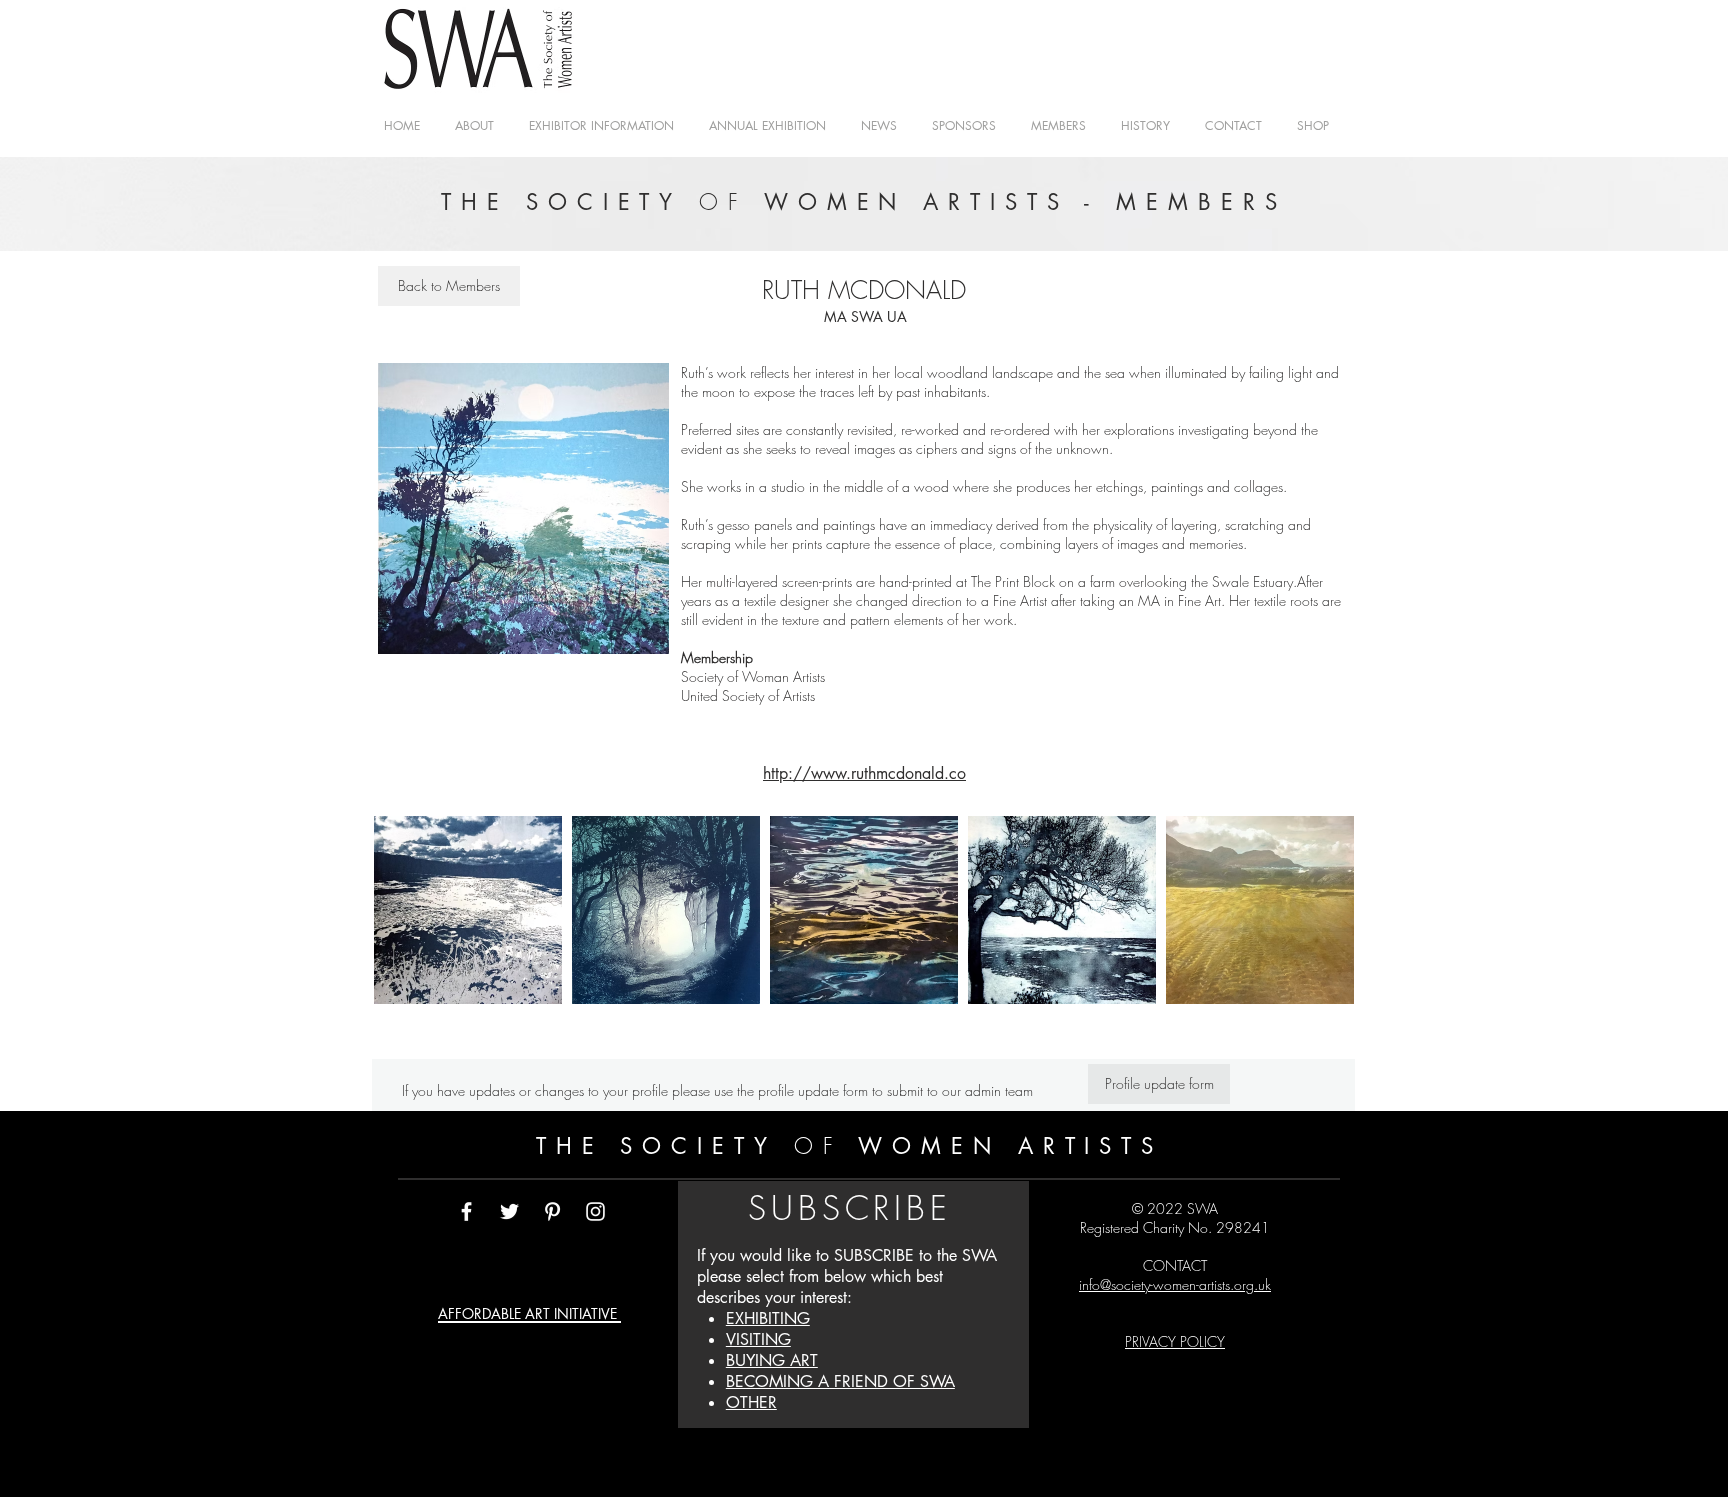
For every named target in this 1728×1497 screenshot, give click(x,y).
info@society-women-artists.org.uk (1175, 1284)
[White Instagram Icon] (595, 1211)
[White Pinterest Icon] (552, 1211)
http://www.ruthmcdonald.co (864, 773)
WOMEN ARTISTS (1003, 1146)
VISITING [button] (758, 1339)
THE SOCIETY (665, 1146)
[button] (1058, 125)
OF (818, 1146)
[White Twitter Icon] (509, 1211)
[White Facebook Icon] (466, 1211)
